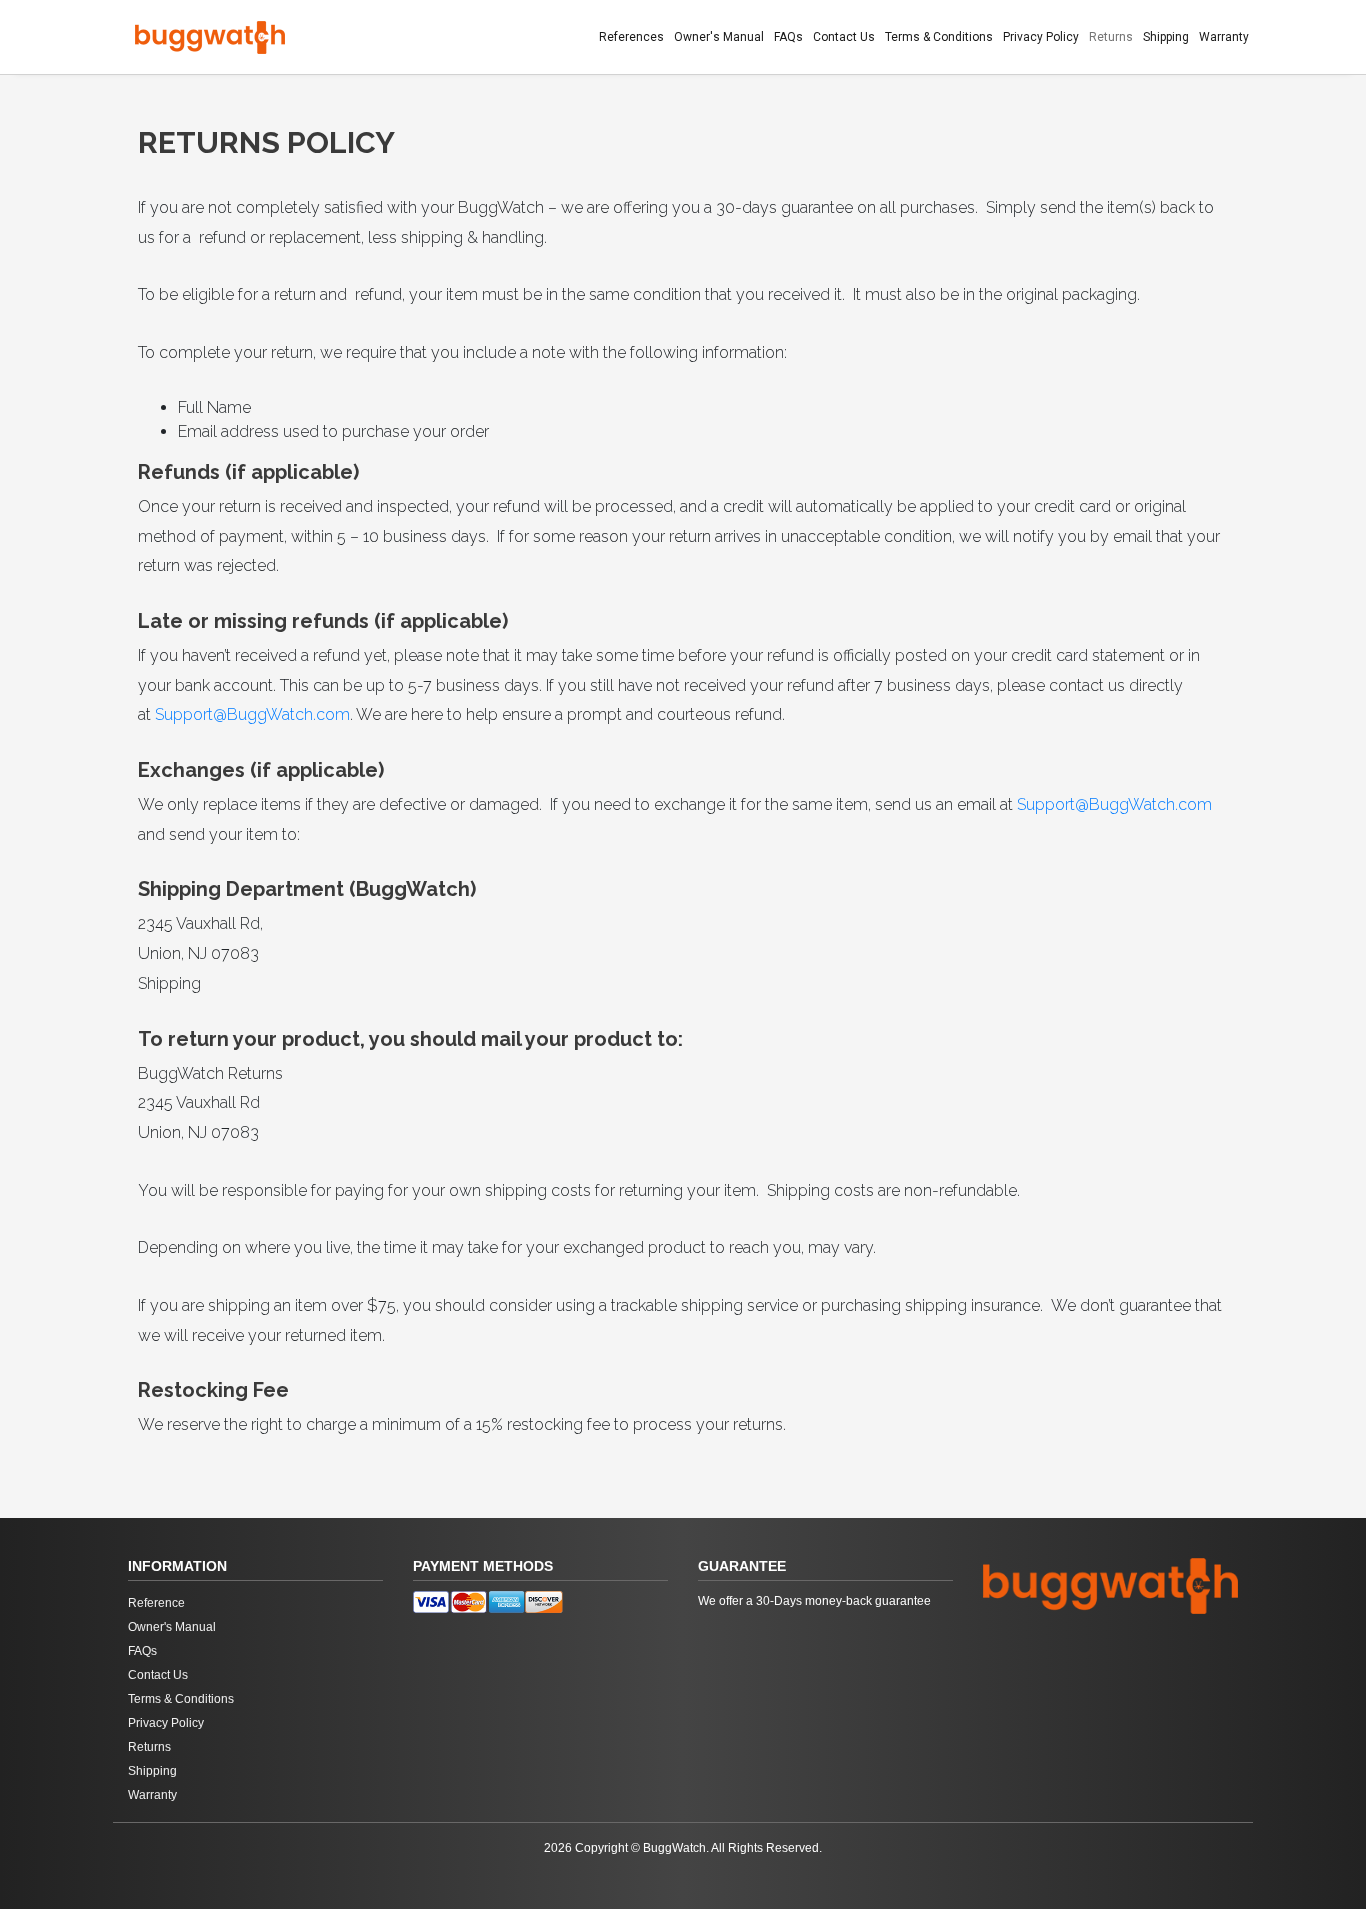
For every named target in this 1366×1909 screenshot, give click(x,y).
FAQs (788, 37)
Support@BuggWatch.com (252, 714)
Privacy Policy (1041, 37)
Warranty (1224, 37)
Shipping (1166, 37)
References (631, 37)
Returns (1111, 37)
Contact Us (844, 37)
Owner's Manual (719, 37)
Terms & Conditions (939, 37)
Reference (156, 1603)
